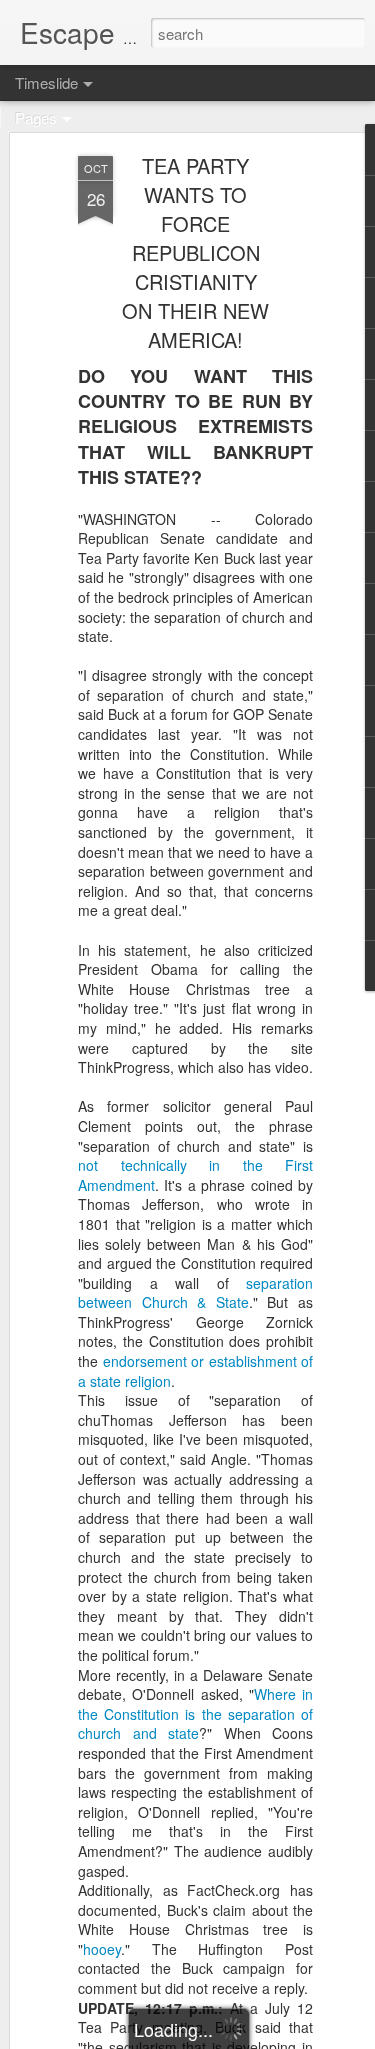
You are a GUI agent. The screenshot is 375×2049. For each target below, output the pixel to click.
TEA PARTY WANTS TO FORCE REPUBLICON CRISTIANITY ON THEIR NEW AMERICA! (195, 252)
